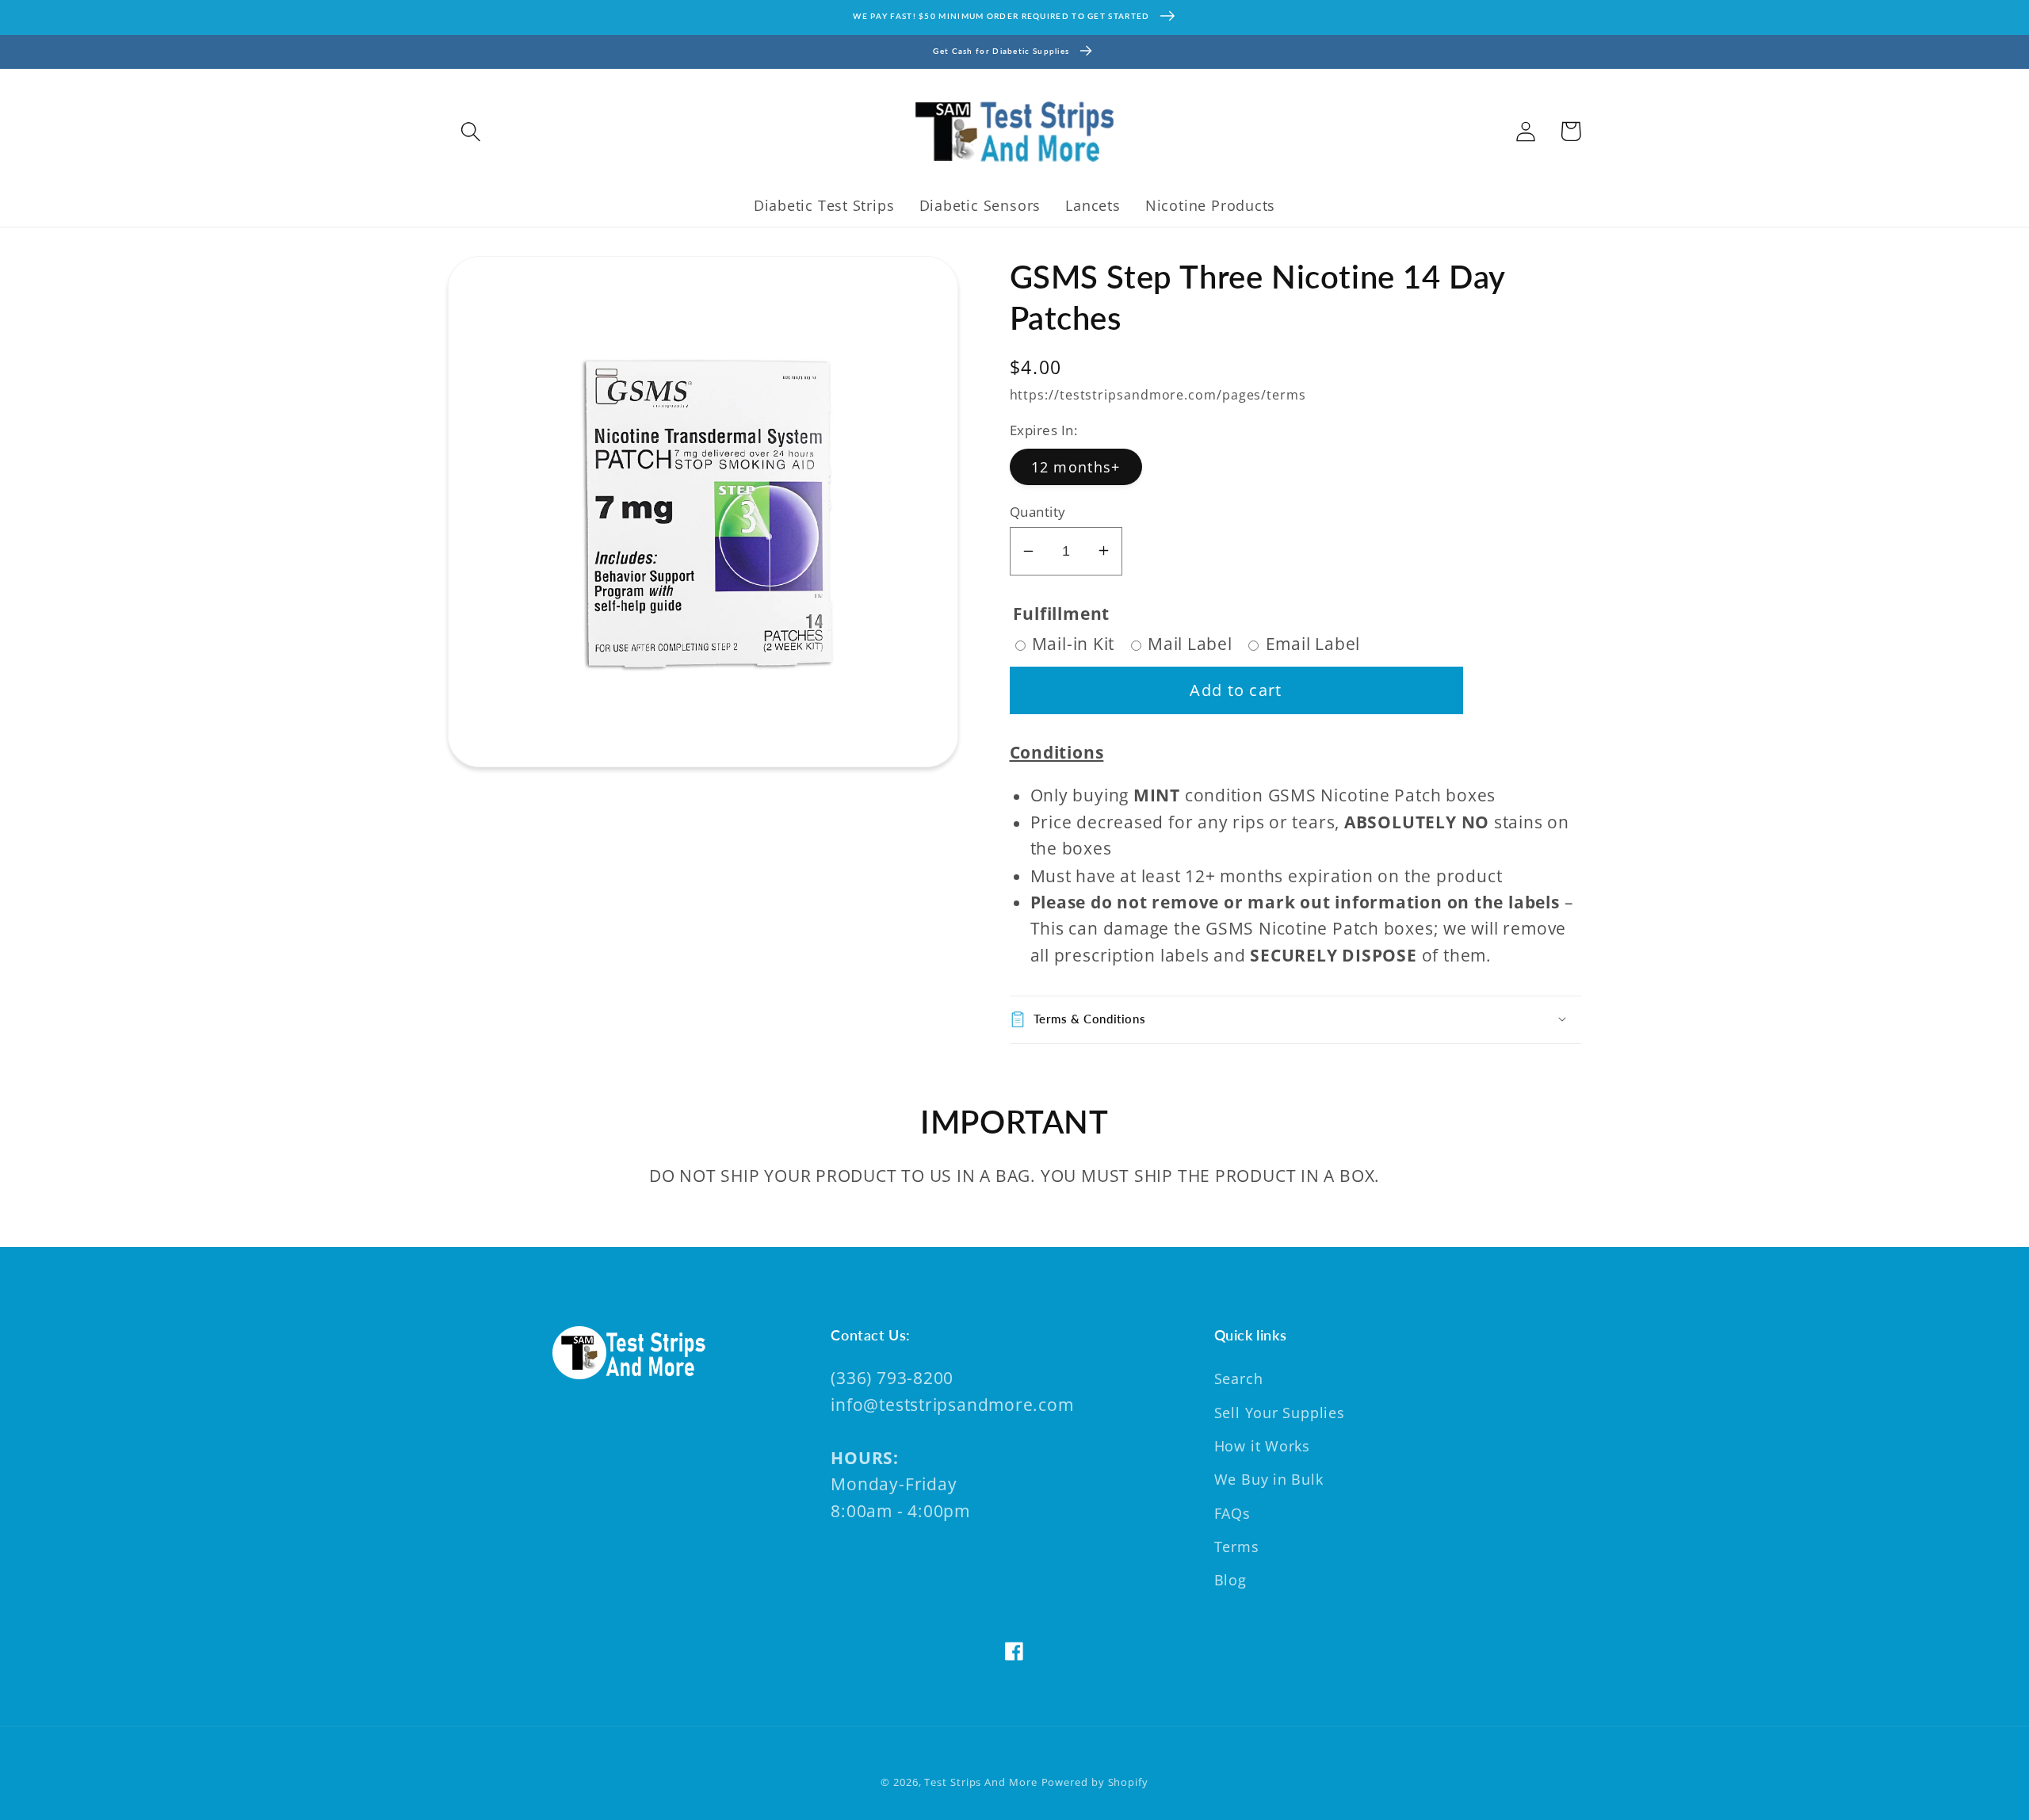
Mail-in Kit (1074, 644)
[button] (470, 131)
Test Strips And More (980, 1782)
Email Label (1313, 644)
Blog (1230, 1580)
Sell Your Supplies (1280, 1413)
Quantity (1038, 511)
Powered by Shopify (1095, 1782)
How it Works (1262, 1446)
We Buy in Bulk (1269, 1479)
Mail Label (1190, 644)
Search (1239, 1378)
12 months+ (1076, 466)
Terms (1237, 1547)
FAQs (1232, 1513)
